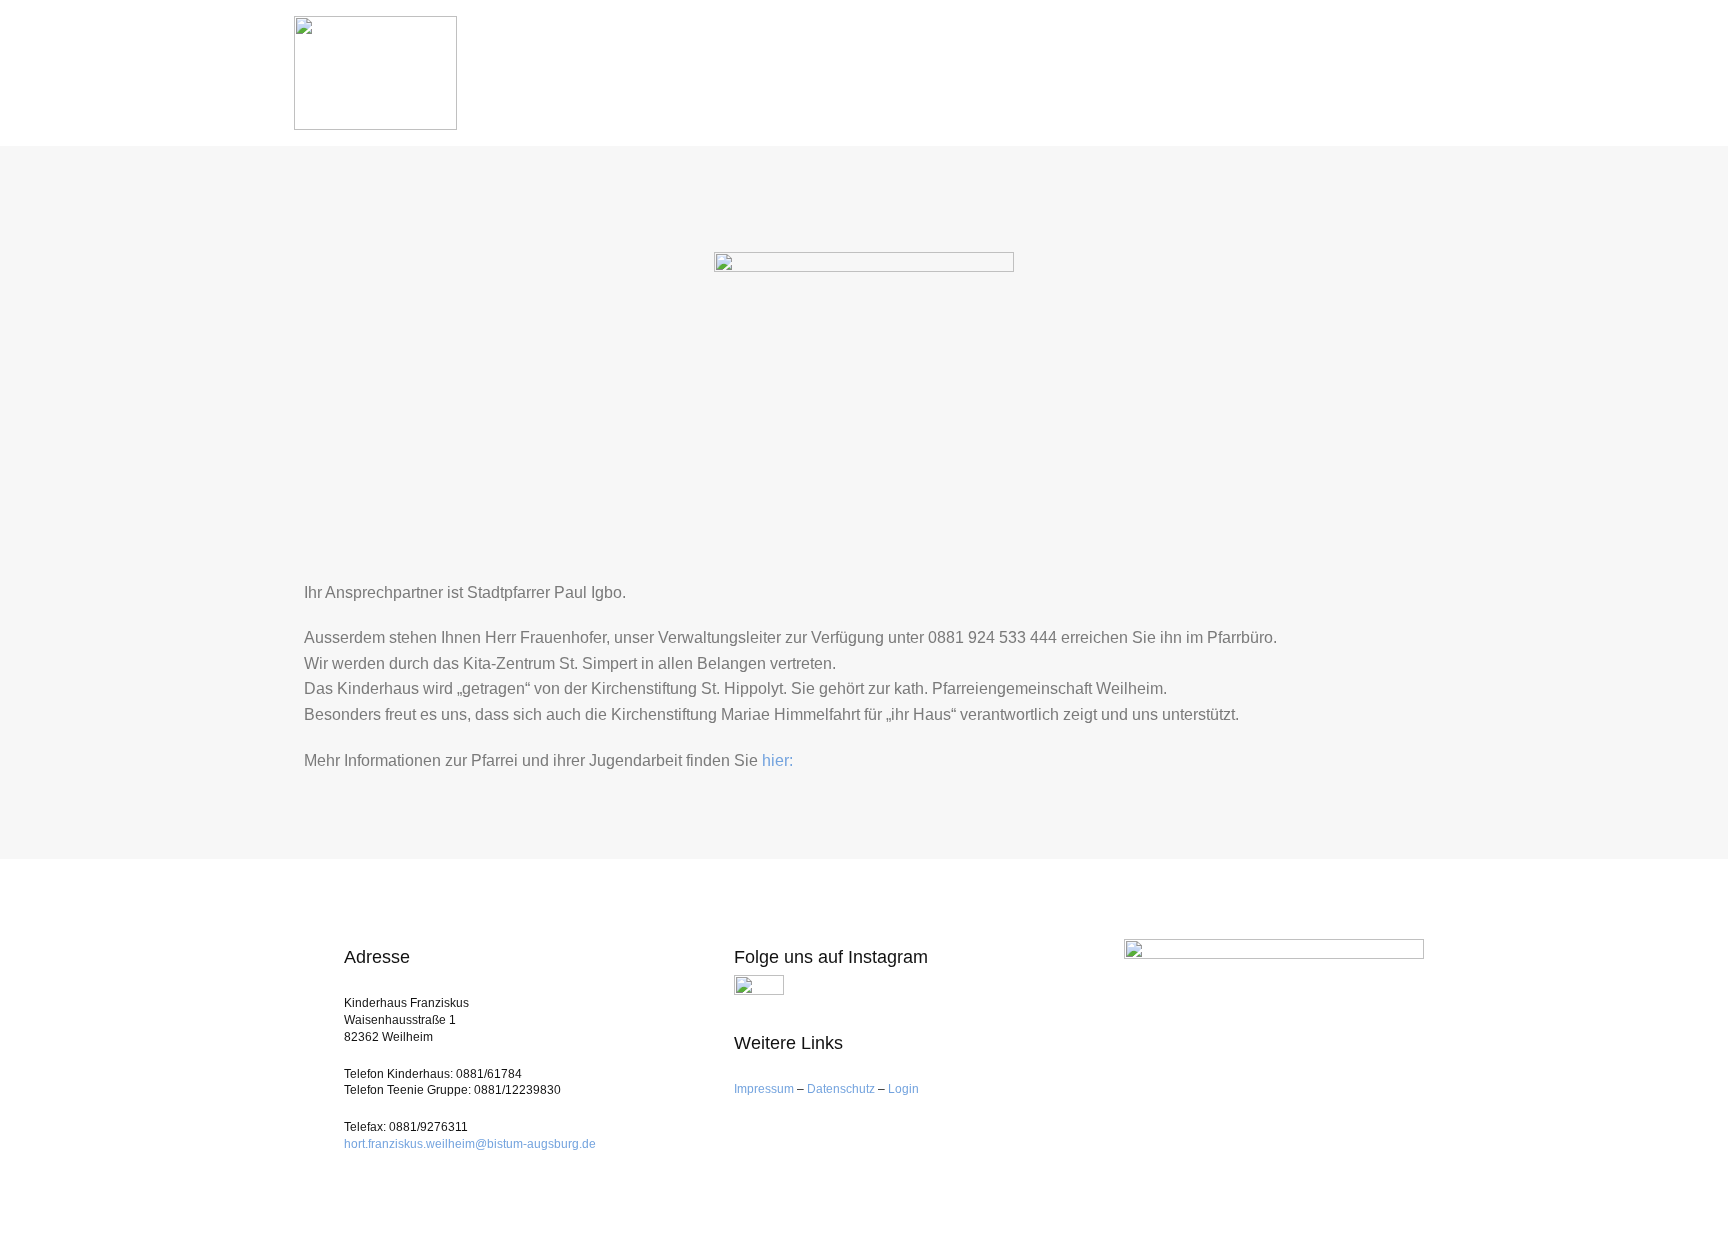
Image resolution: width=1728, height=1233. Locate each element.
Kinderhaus (863, 62)
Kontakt (1389, 62)
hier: (777, 760)
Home (764, 63)
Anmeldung (990, 63)
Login (903, 1089)
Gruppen (1100, 62)
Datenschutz (841, 1089)
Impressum (765, 1089)
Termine (1287, 62)
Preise (1199, 63)
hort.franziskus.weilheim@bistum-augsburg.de (470, 1144)
